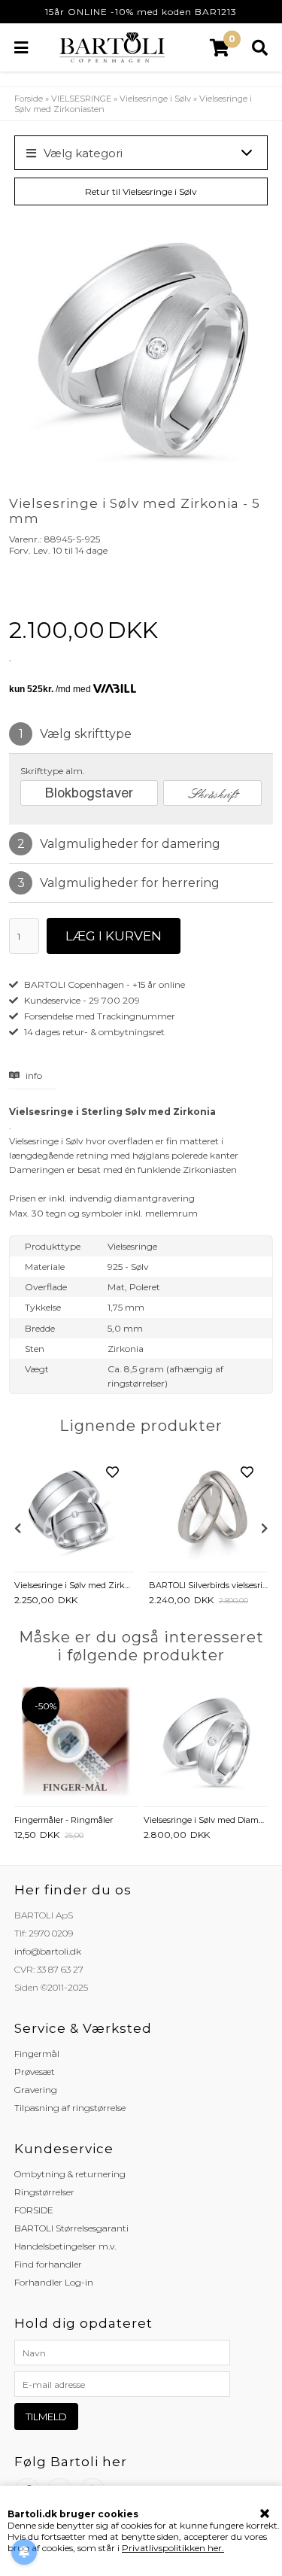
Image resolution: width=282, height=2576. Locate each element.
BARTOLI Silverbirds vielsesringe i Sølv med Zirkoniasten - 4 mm (209, 1585)
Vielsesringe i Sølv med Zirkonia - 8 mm (74, 1585)
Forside (29, 99)
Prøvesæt (35, 2072)
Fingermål (37, 2054)
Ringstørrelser (44, 2192)
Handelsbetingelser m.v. (65, 2246)
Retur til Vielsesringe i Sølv (141, 191)
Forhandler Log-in (54, 2282)
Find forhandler (48, 2264)
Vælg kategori (83, 153)
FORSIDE (34, 2210)
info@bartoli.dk (48, 1951)
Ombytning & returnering (70, 2174)
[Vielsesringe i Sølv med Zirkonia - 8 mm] (74, 1511)
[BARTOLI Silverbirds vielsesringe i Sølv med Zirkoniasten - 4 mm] (209, 1511)
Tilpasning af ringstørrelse (70, 2108)
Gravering (36, 2090)
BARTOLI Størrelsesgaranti (71, 2228)
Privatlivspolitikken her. (173, 2548)
